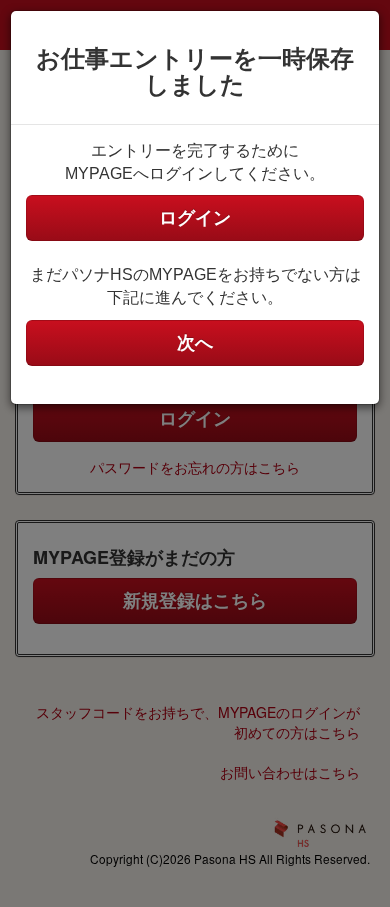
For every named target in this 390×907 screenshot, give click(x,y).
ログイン (195, 218)
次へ (195, 343)
